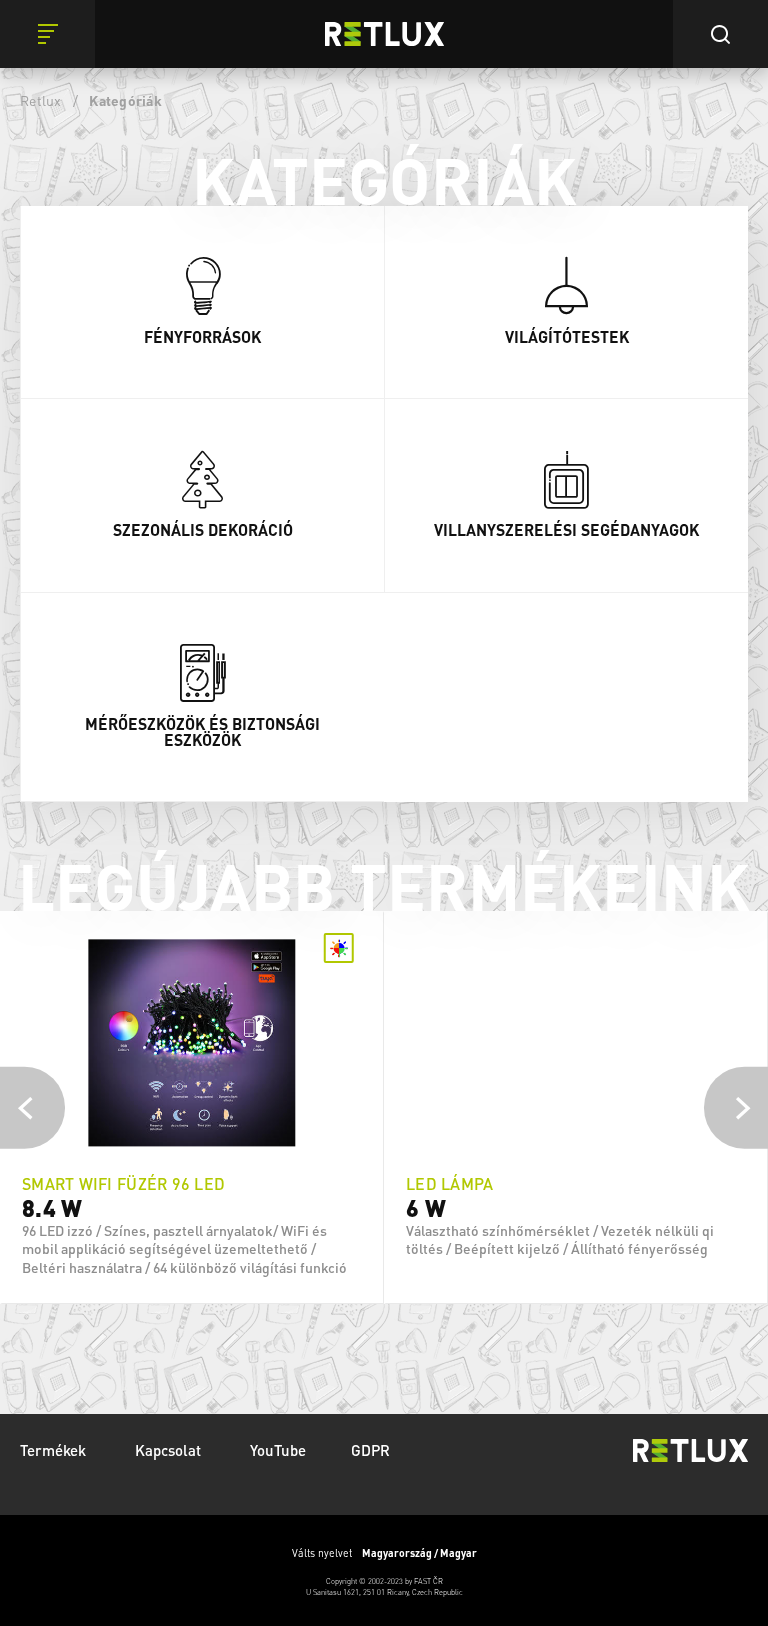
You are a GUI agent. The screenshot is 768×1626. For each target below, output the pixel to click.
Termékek (55, 1450)
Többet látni (192, 1285)
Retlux (41, 100)
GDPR (370, 1450)
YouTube (278, 1450)
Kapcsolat (170, 1450)
